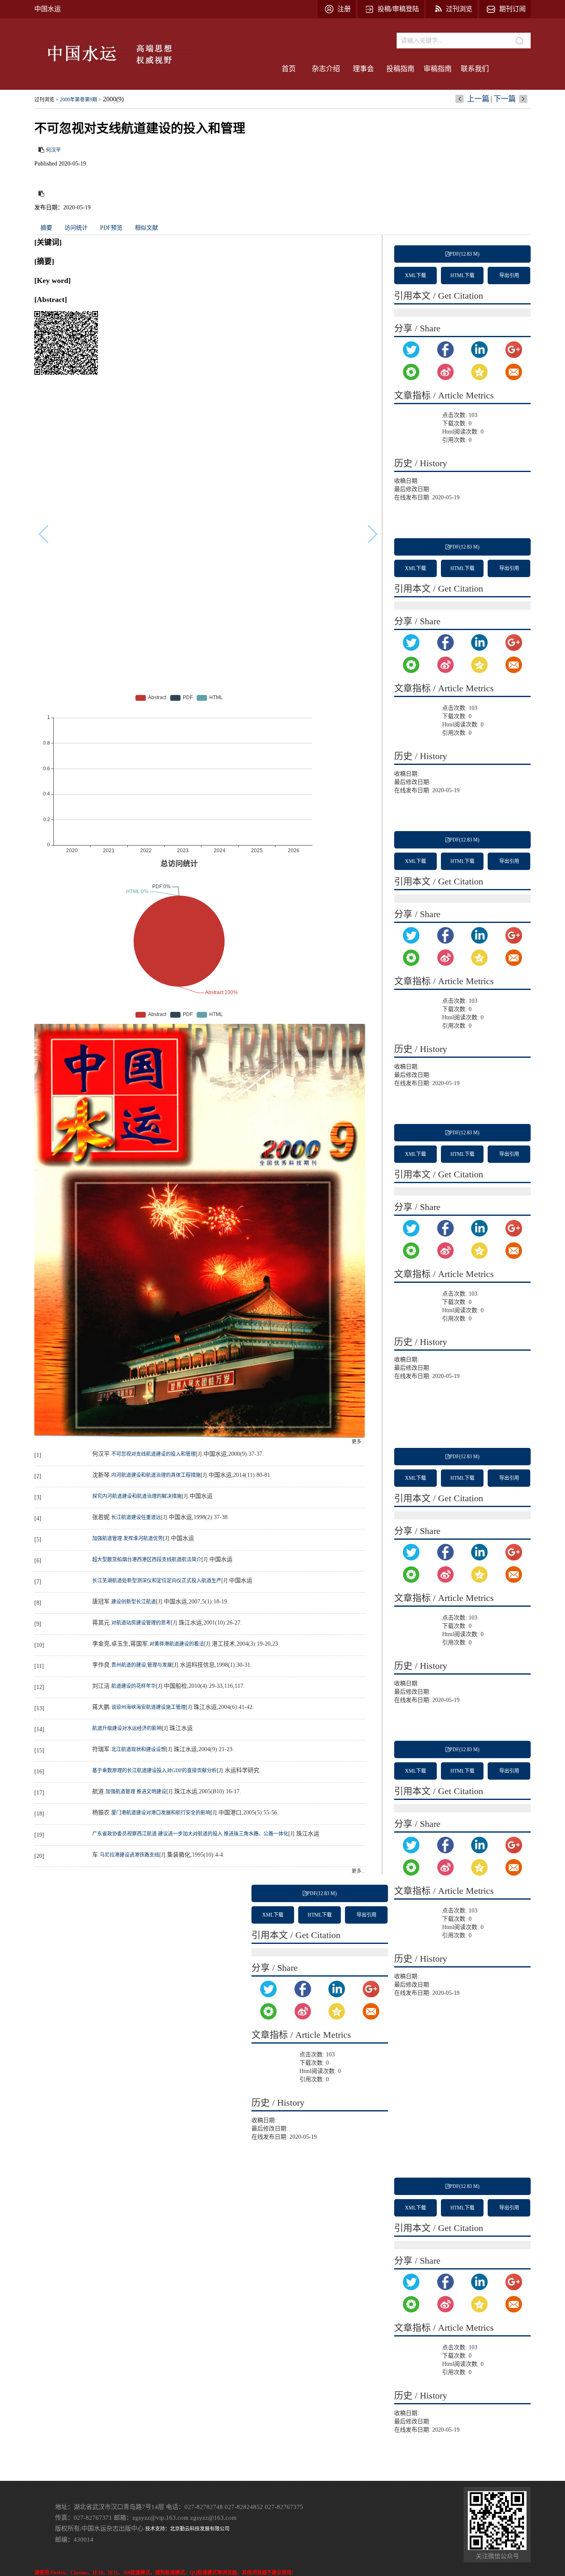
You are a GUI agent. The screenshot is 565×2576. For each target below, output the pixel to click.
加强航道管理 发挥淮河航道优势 (128, 1538)
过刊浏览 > (46, 100)
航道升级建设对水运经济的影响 (127, 1728)
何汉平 (53, 150)
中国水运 (48, 9)
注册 (344, 9)
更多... (358, 1442)
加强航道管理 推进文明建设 (136, 1792)
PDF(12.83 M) (464, 254)
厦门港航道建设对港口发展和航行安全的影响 (161, 1813)
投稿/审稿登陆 (398, 9)
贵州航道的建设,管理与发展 (142, 1665)
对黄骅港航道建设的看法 (177, 1644)
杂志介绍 (326, 69)
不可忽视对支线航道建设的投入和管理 (153, 1454)
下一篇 (505, 99)
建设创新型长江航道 (134, 1602)
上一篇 (478, 99)
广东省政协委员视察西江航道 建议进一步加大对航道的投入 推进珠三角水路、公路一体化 (190, 1834)
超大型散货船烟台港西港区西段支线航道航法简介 (147, 1560)
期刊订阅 (512, 9)
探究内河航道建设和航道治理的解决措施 (137, 1496)
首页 (289, 69)
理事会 (363, 69)
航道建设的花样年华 (134, 1686)
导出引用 (509, 276)
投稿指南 (400, 69)
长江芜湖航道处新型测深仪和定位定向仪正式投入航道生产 (157, 1581)
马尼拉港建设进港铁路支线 (129, 1855)
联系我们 (475, 69)
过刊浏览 (459, 9)
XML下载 (415, 276)
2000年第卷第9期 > (81, 100)
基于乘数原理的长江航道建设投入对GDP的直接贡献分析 (154, 1771)
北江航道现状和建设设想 (139, 1749)
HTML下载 (462, 276)
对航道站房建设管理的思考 (141, 1623)
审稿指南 (438, 69)
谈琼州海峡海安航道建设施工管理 (148, 1707)
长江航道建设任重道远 (136, 1517)
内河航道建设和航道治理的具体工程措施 (156, 1475)
